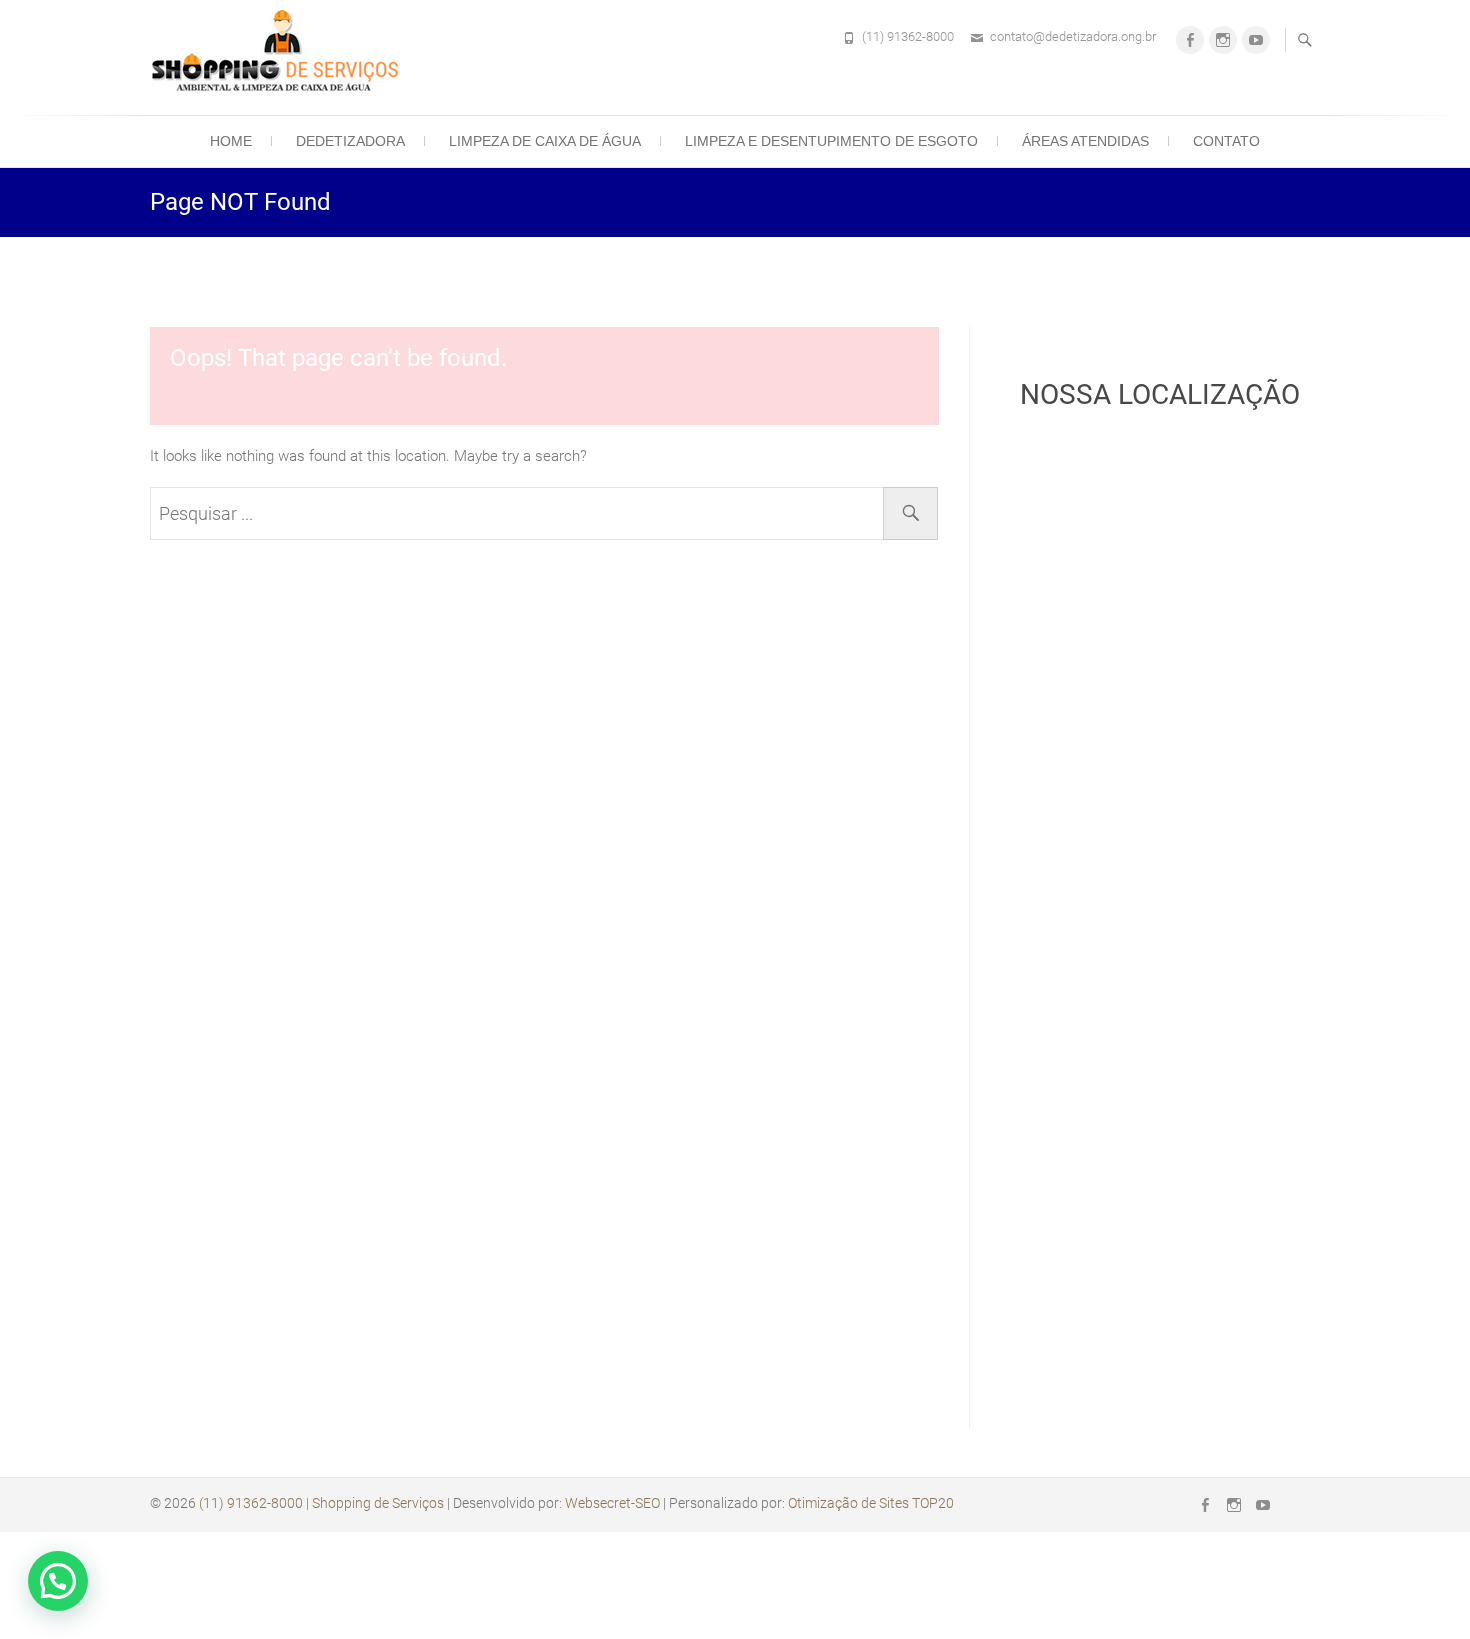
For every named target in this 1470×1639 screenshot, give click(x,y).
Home (231, 141)
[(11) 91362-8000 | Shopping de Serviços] (280, 54)
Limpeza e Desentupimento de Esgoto (831, 141)
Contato (1226, 141)
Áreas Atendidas (1085, 141)
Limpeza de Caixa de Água (545, 141)
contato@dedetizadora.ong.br (1073, 36)
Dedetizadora (350, 141)
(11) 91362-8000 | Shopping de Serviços (321, 1503)
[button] (58, 1581)
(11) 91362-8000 (908, 36)
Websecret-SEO (612, 1503)
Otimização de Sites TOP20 (871, 1503)
